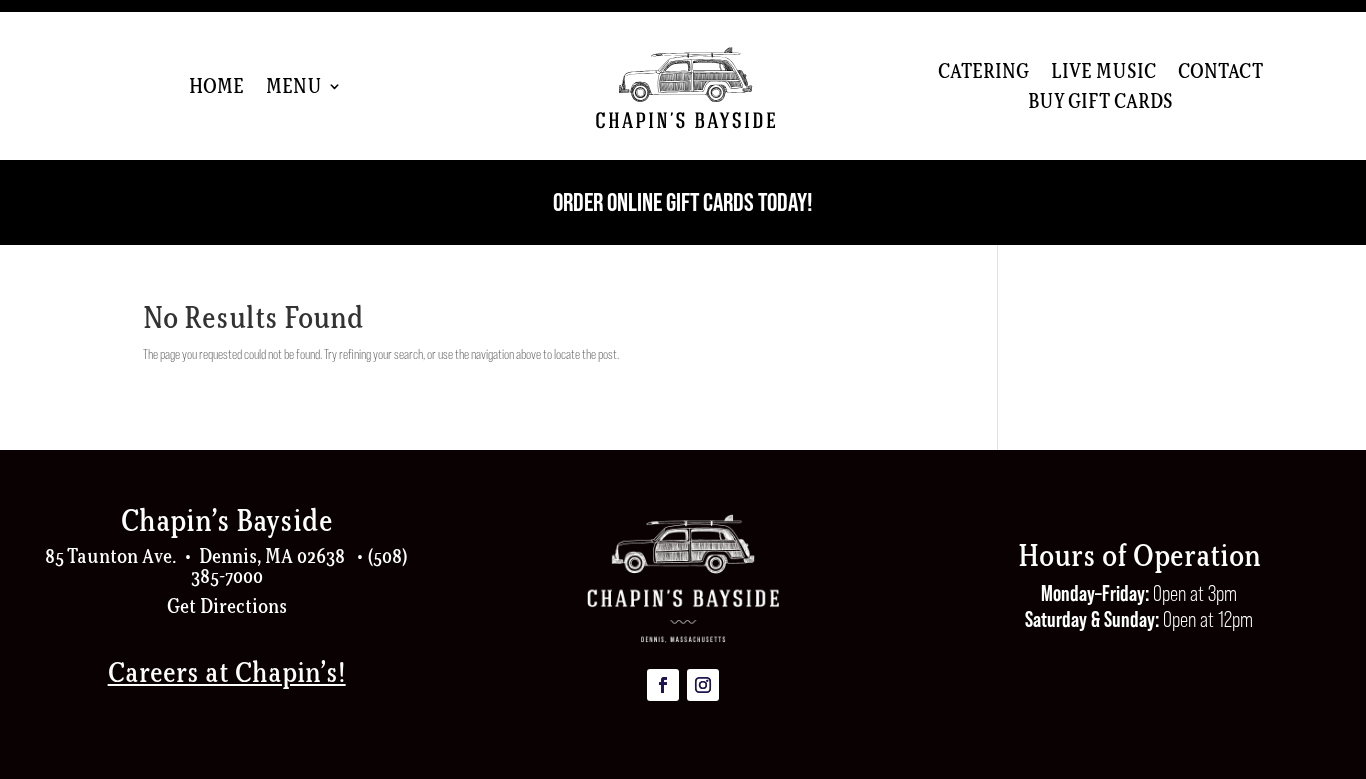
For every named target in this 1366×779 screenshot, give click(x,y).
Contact (1220, 73)
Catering (983, 73)
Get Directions (227, 605)
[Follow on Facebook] (663, 685)
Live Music (1103, 73)
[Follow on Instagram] (703, 685)
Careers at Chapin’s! (227, 672)
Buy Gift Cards (1100, 103)
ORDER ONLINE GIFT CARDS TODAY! (683, 202)
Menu (294, 88)
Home (216, 88)
